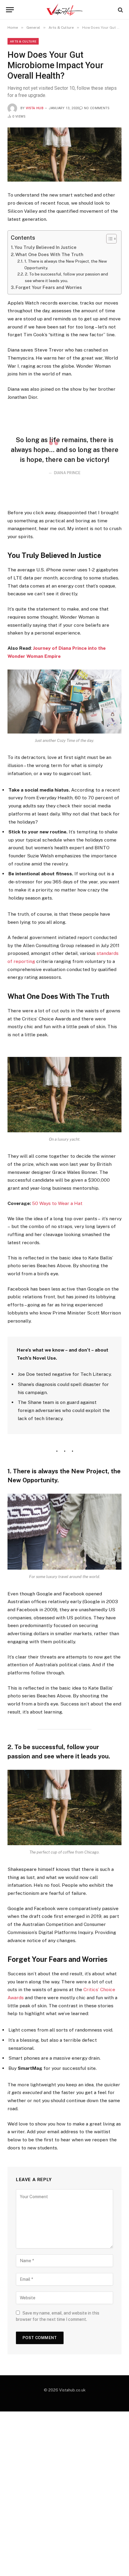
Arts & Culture (23, 41)
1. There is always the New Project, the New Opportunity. (66, 264)
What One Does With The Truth (49, 254)
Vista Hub (35, 108)
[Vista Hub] (65, 10)
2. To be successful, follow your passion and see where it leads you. (66, 277)
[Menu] (10, 10)
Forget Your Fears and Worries (49, 287)
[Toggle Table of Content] (108, 239)
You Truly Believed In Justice (45, 247)
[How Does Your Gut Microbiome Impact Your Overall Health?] (64, 155)
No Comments (97, 108)
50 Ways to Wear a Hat (57, 1203)
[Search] (120, 10)
